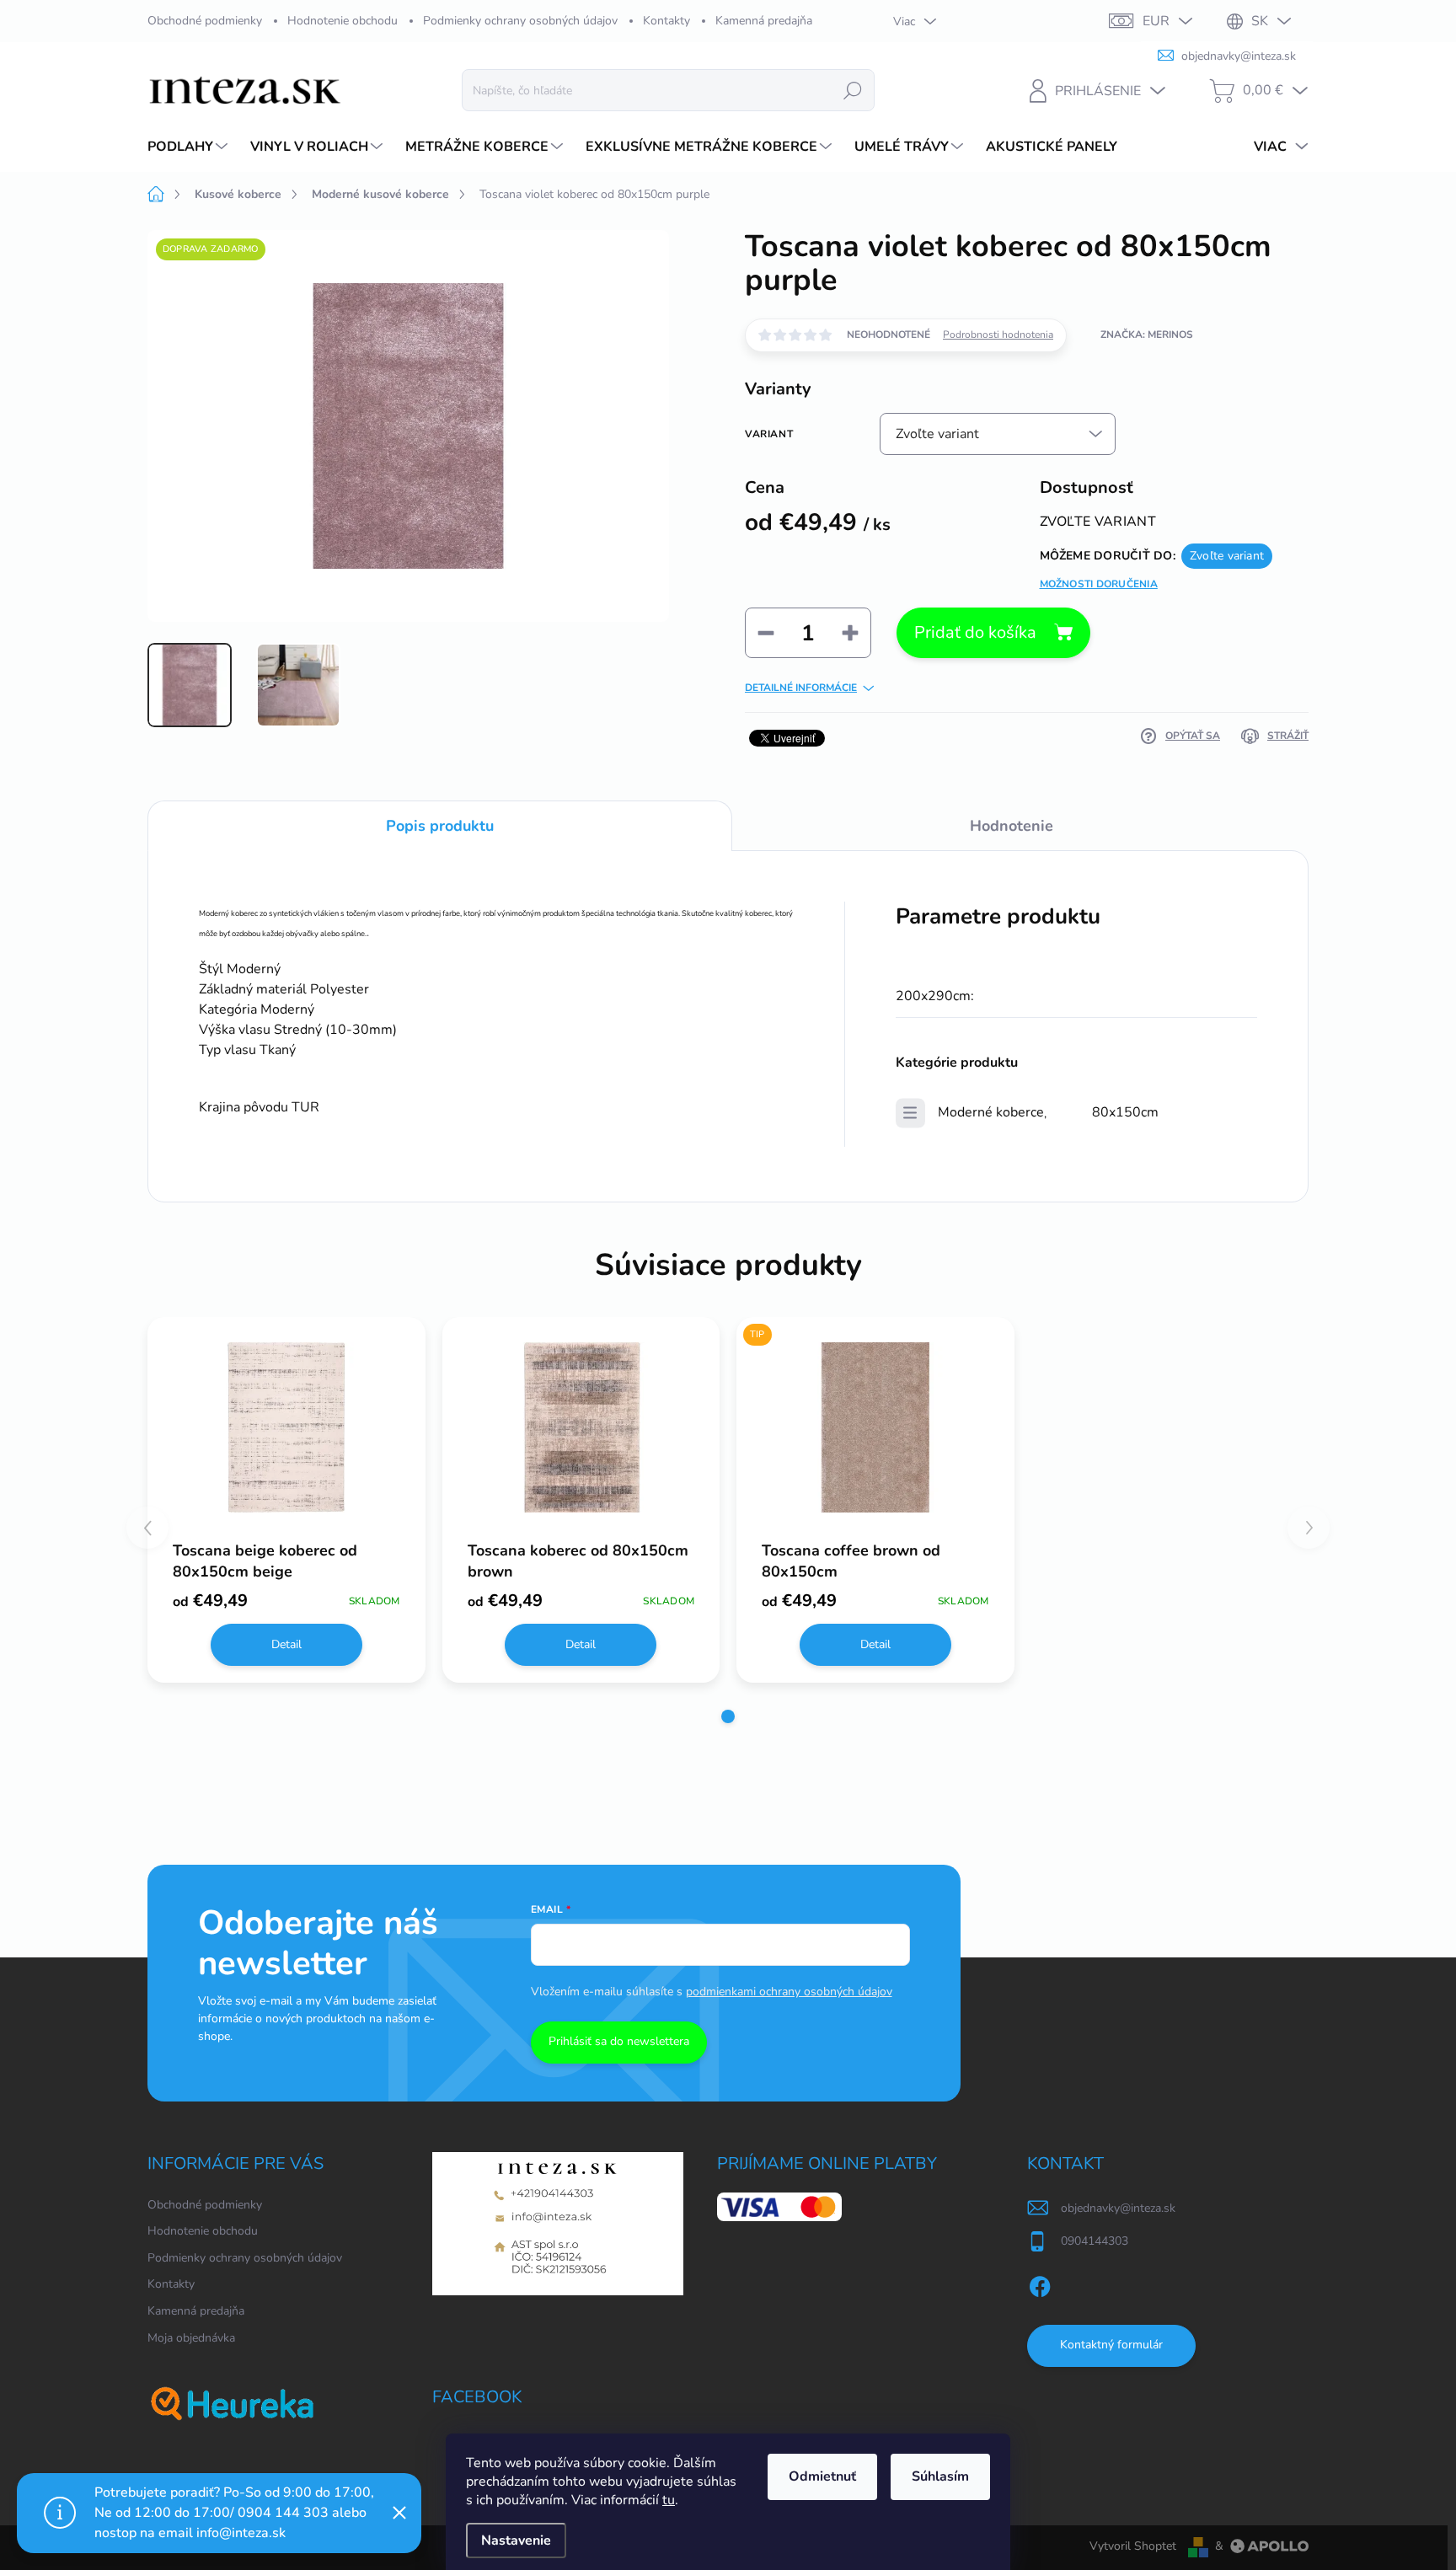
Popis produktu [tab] (440, 826)
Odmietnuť (822, 2476)
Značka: (1147, 335)
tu (669, 2500)
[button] (728, 1716)
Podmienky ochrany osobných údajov (520, 21)
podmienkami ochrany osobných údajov (789, 1992)
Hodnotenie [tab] (1012, 826)
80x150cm (1125, 1112)
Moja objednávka (191, 2338)
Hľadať (853, 90)
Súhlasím (940, 2476)
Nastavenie (516, 2541)
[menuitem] (190, 147)
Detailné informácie (801, 688)
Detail (286, 1644)
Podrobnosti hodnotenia (998, 335)
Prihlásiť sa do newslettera (619, 2041)
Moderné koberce (991, 1112)
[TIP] (875, 1428)
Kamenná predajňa (764, 21)
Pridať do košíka (975, 632)
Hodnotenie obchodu (343, 21)
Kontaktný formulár (1111, 2345)
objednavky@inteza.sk (1118, 2208)
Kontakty (666, 21)
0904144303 (1095, 2241)
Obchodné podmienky (205, 21)
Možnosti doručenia (1099, 584)
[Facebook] (1040, 2284)
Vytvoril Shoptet (1133, 2546)
